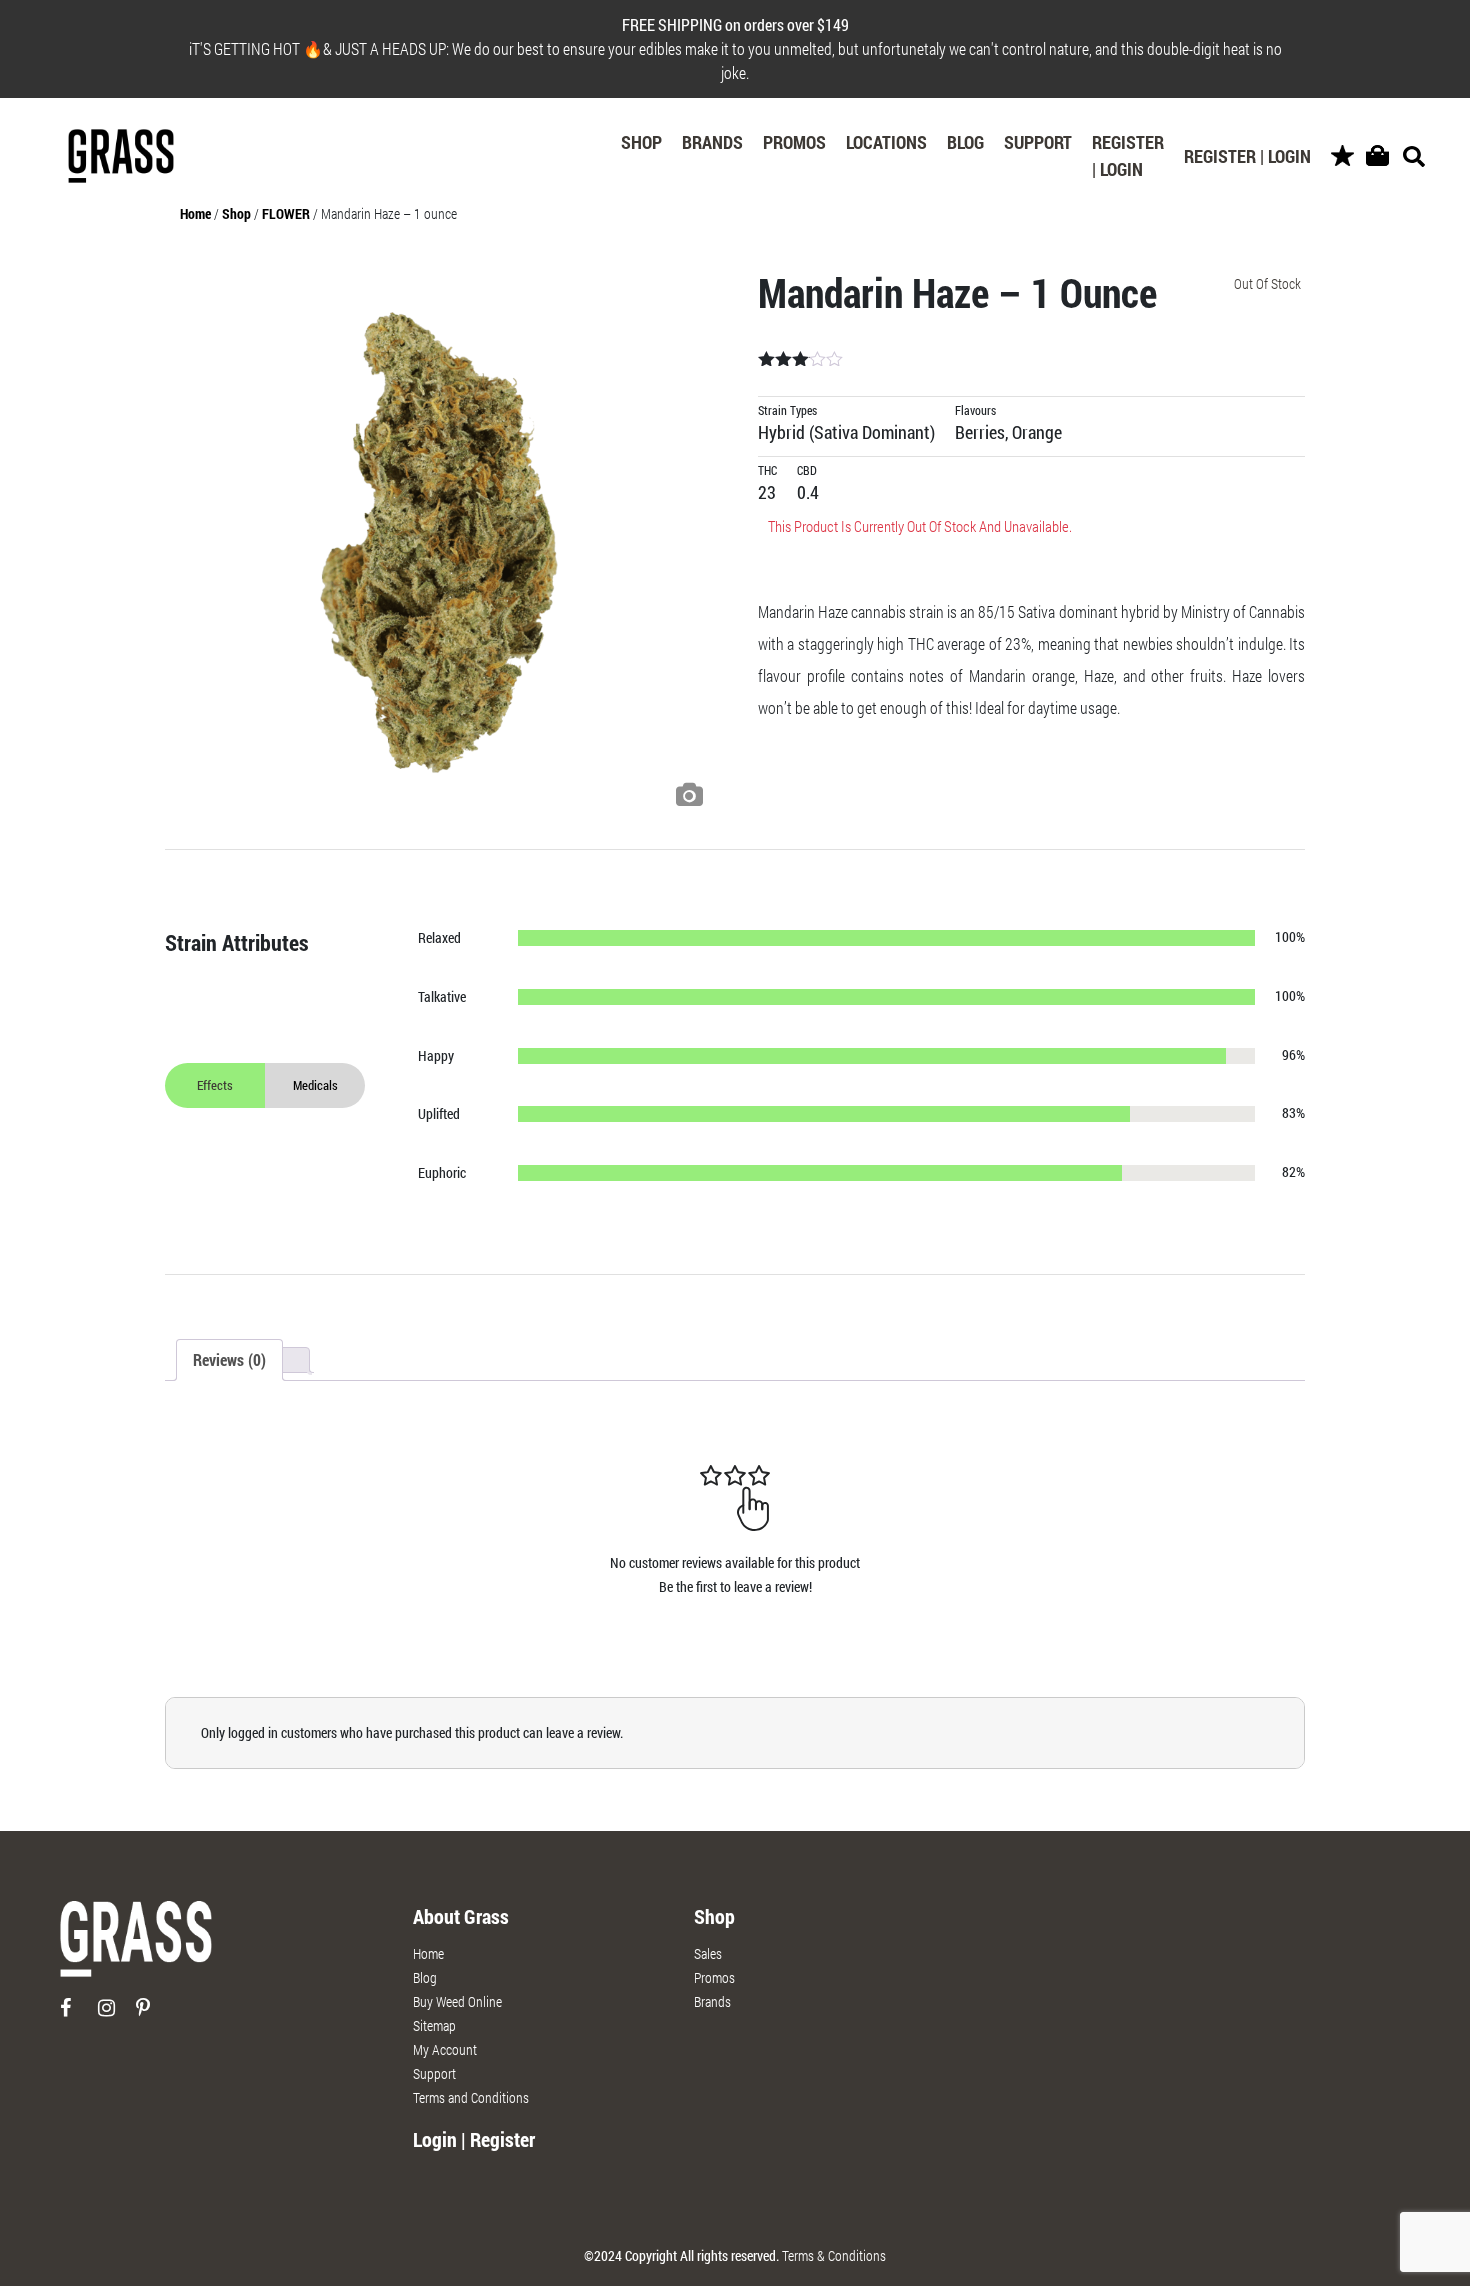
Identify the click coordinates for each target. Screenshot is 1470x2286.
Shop (641, 142)
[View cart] (1377, 156)
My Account (445, 2049)
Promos (794, 142)
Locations (886, 142)
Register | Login (1128, 155)
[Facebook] (77, 2015)
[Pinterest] (153, 2015)
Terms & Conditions (834, 2255)
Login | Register (474, 2139)
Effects (215, 1085)
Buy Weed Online (457, 2001)
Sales (708, 1953)
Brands (712, 142)
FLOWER (286, 213)
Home (195, 213)
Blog (965, 142)
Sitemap (434, 2025)
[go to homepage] (136, 1947)
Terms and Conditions (471, 2097)
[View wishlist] (1342, 156)
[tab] (229, 1360)
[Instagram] (115, 2015)
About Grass (461, 1916)
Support (1038, 142)
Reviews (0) (229, 1359)
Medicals (315, 1085)
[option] (439, 543)
